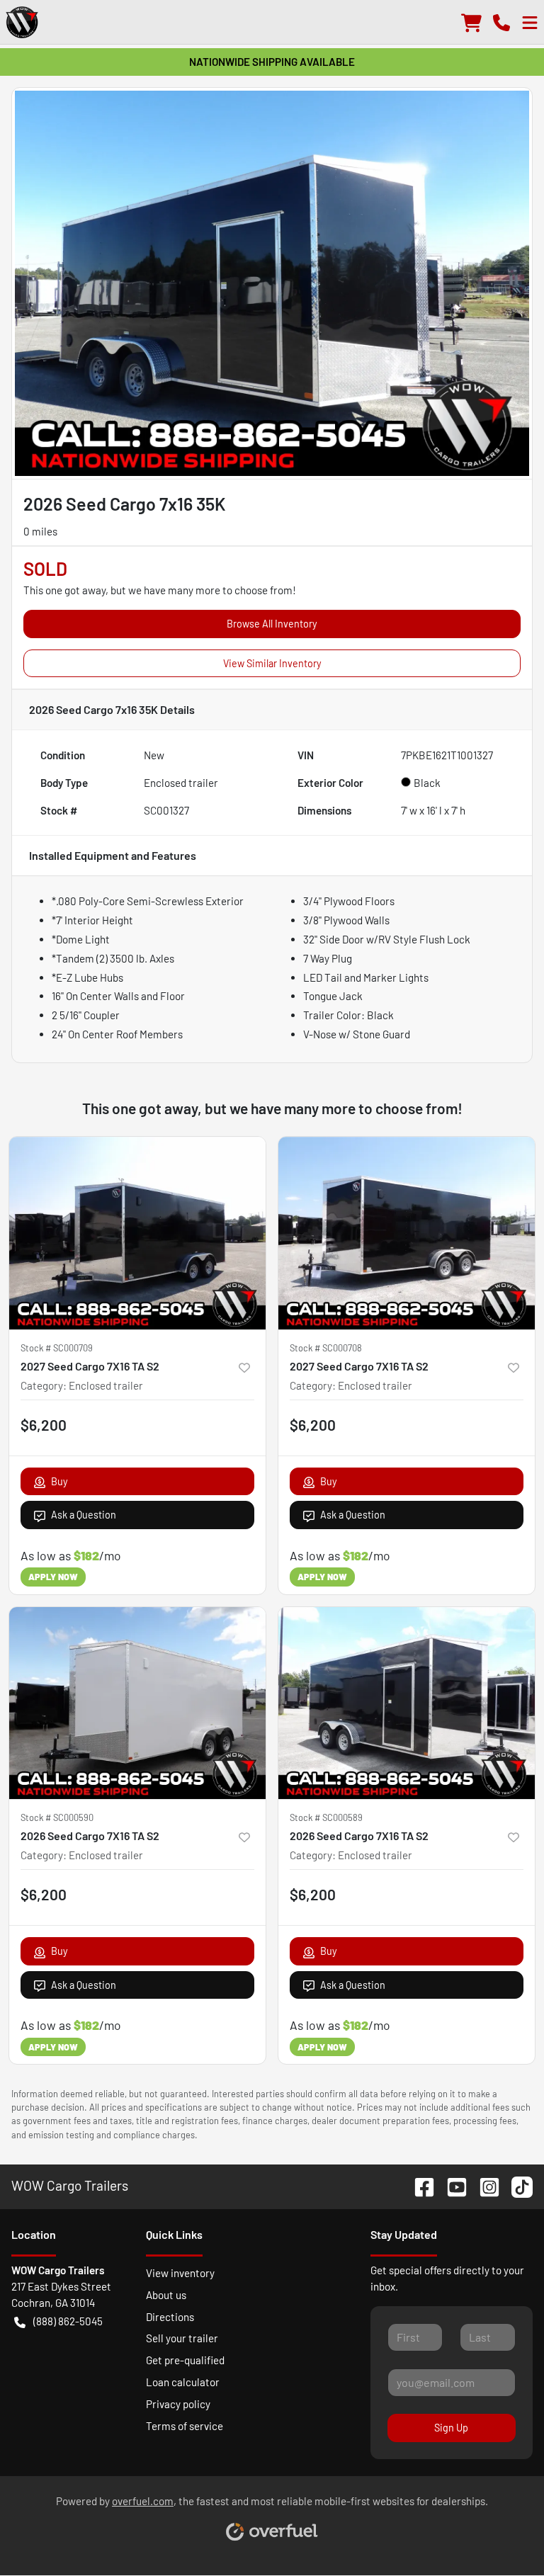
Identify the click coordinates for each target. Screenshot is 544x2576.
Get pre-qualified (185, 2360)
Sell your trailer (182, 2338)
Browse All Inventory (272, 624)
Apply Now (53, 1577)
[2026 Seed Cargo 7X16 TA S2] (137, 1703)
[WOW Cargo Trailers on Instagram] (484, 2185)
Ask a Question (84, 1515)
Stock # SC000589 (326, 1817)
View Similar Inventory (272, 663)
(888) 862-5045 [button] (68, 2321)
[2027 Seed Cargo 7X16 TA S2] (137, 1233)
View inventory (180, 2273)
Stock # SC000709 (57, 1348)
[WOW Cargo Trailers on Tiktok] (516, 2185)
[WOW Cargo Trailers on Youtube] (451, 2185)
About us (166, 2295)
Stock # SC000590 (57, 1817)
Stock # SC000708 (326, 1348)
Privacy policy (178, 2404)
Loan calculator (183, 2382)
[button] (501, 22)
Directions (170, 2317)
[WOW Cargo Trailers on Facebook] (419, 2185)
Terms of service (185, 2426)
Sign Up (451, 2428)
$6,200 (44, 1425)
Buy (59, 1481)
